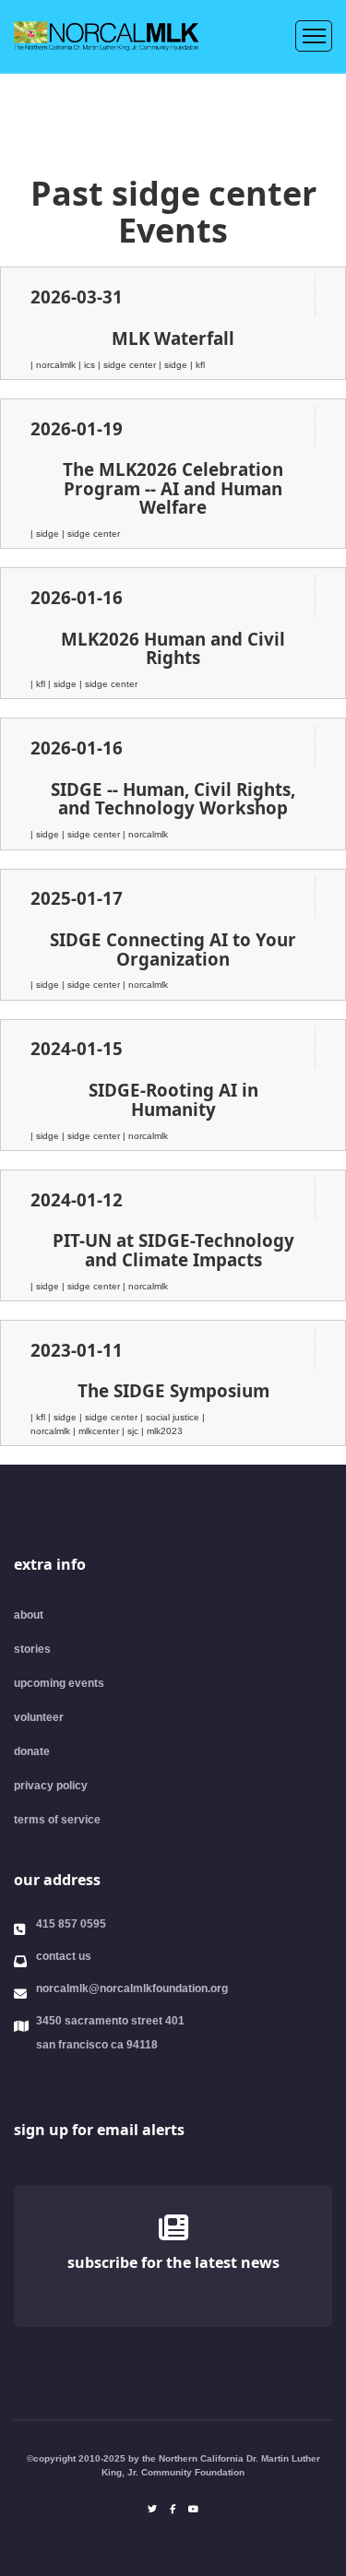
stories (32, 1649)
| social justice (171, 1417)
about (29, 1615)
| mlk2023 (162, 1431)
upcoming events (59, 1683)
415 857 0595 (71, 1924)
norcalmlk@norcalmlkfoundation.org (132, 1988)
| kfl (197, 365)
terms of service (57, 1820)
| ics (88, 365)
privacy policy (51, 1786)
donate (32, 1751)
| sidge (174, 365)
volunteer (39, 1717)
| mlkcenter (97, 1431)
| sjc (131, 1431)
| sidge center (128, 365)
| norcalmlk (54, 365)
